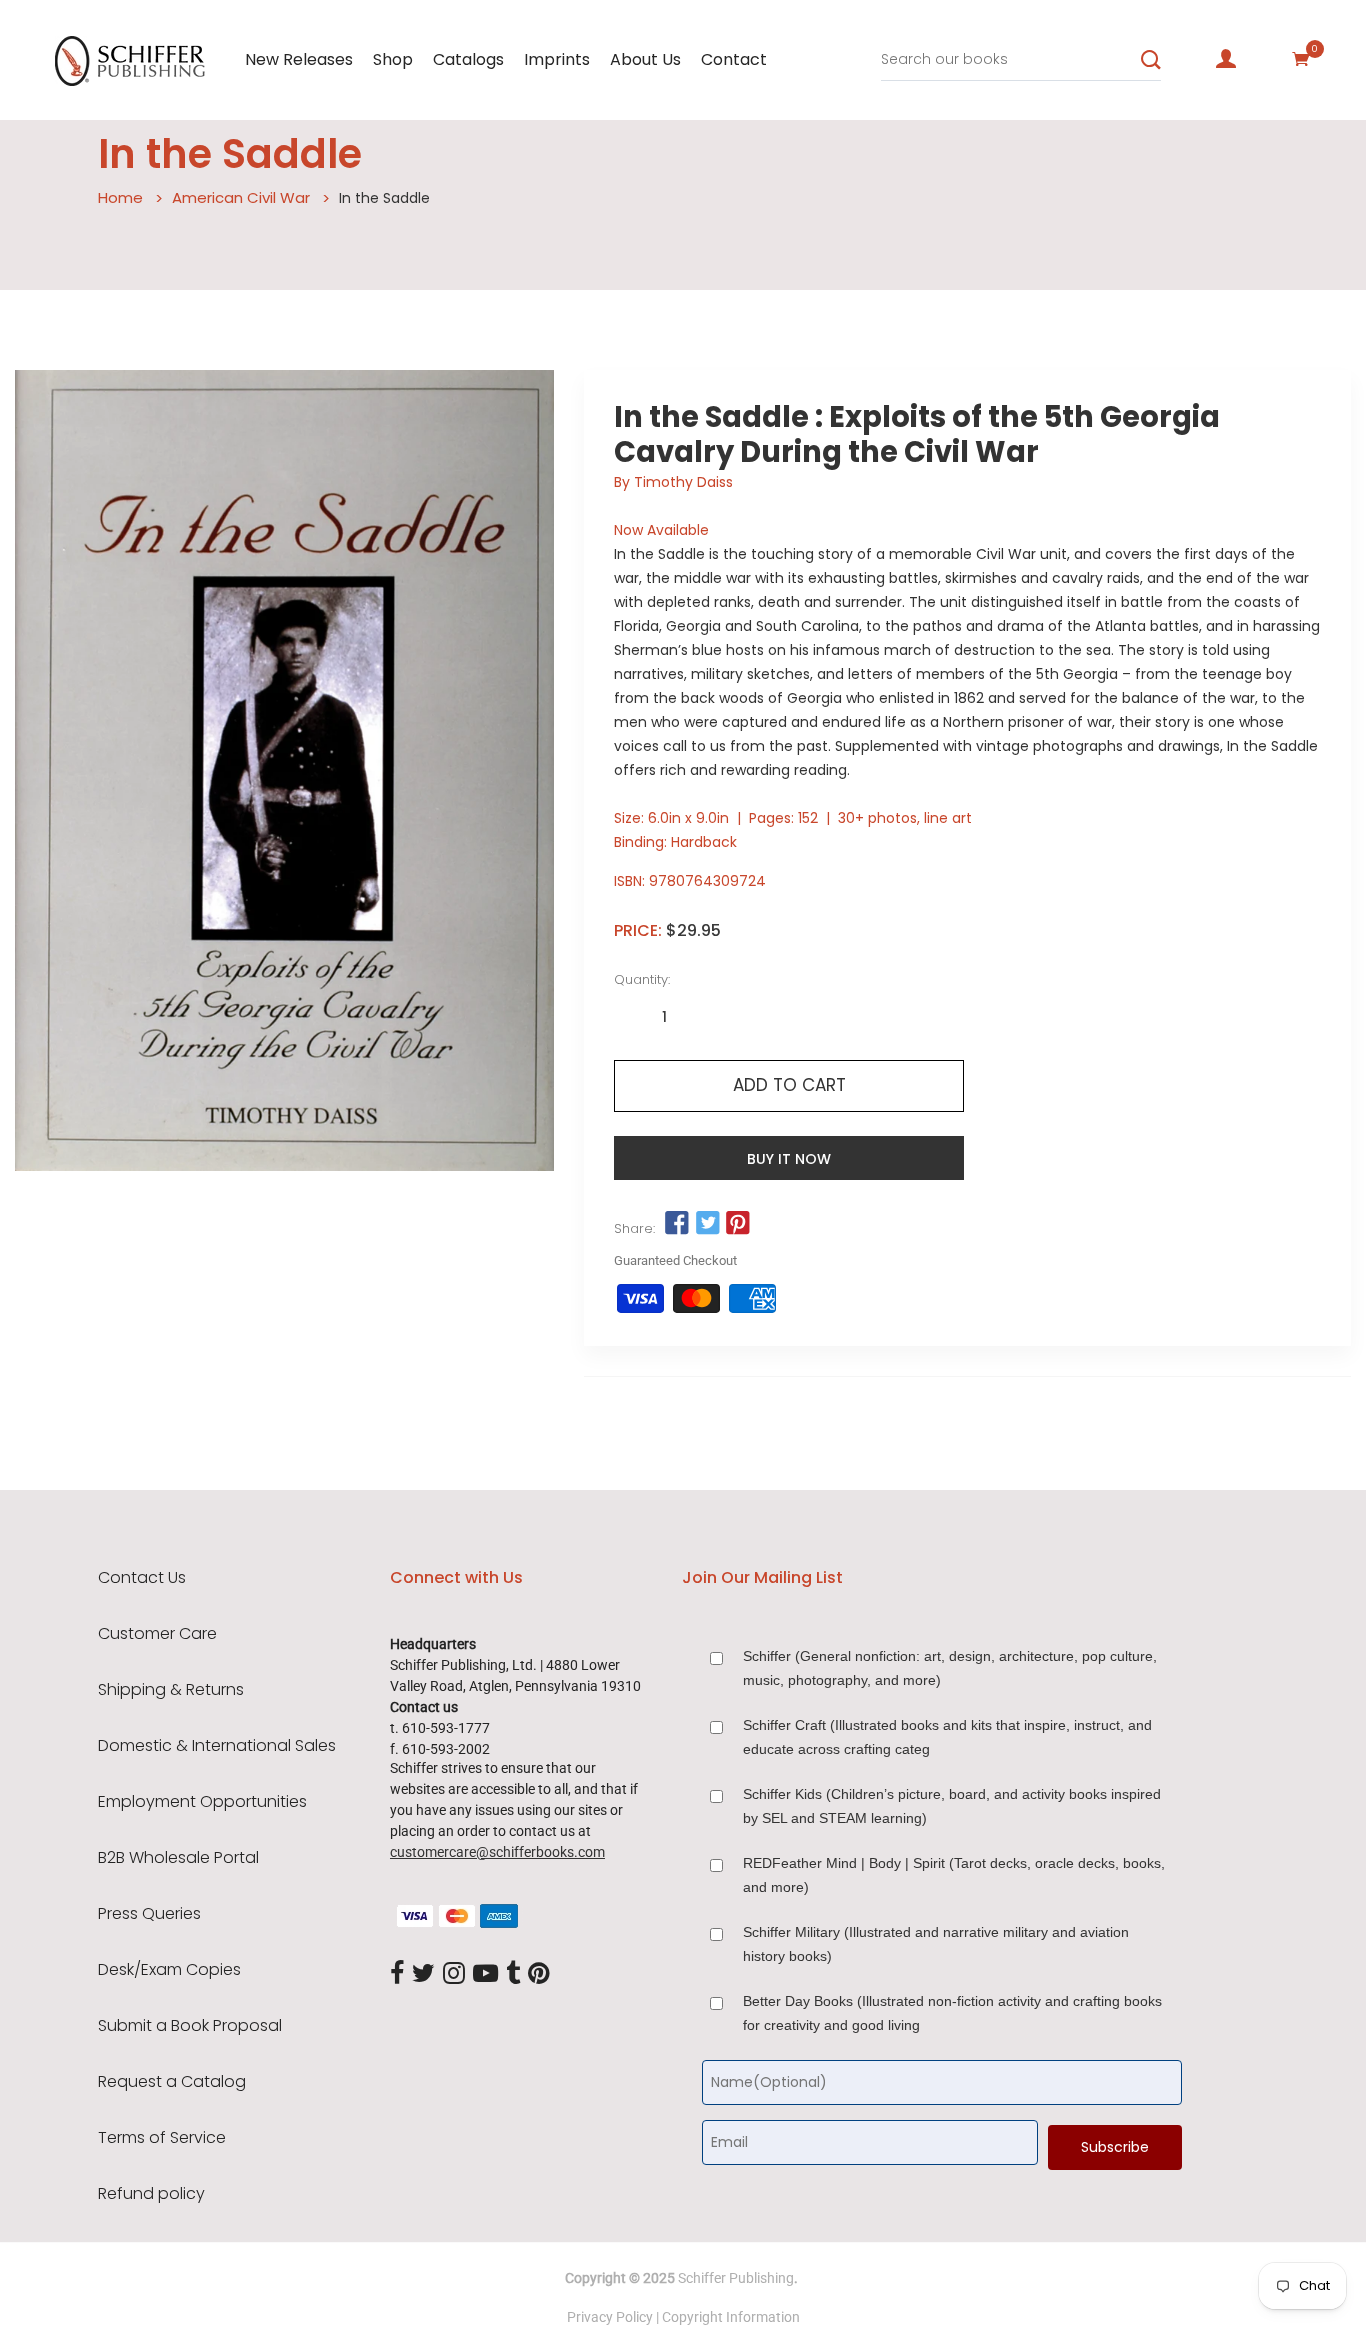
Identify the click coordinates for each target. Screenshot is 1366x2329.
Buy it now (789, 1159)
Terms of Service (162, 2138)
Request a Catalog (172, 2082)
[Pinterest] (539, 1974)
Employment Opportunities (202, 1802)
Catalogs (468, 59)
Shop (393, 59)
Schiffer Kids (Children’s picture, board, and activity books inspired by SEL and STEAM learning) (952, 1806)
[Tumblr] (513, 1974)
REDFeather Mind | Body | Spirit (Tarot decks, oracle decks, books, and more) (954, 1875)
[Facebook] (397, 1974)
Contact (734, 59)
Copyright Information (731, 2317)
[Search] (1151, 60)
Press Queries (149, 1914)
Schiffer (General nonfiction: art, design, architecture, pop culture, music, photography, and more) (950, 1668)
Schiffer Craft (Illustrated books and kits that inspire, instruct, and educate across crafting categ (947, 1737)
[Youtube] (485, 1974)
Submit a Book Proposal (190, 2026)
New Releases (299, 59)
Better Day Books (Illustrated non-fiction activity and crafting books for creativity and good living (952, 2013)
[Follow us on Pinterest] (738, 1224)
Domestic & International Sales (217, 1746)
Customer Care (157, 1634)
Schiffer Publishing (736, 2278)
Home (120, 197)
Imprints (557, 59)
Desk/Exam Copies (169, 1970)
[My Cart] (1301, 59)
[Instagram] (454, 1974)
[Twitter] (423, 1974)
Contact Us (142, 1578)
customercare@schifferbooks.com (497, 1852)
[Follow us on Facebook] (677, 1224)
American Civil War (241, 197)
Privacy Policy (610, 2317)
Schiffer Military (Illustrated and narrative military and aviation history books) (936, 1944)
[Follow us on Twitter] (708, 1224)
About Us (645, 59)
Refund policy (151, 2194)
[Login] (1226, 59)
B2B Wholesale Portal (178, 1858)
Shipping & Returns (171, 1690)
